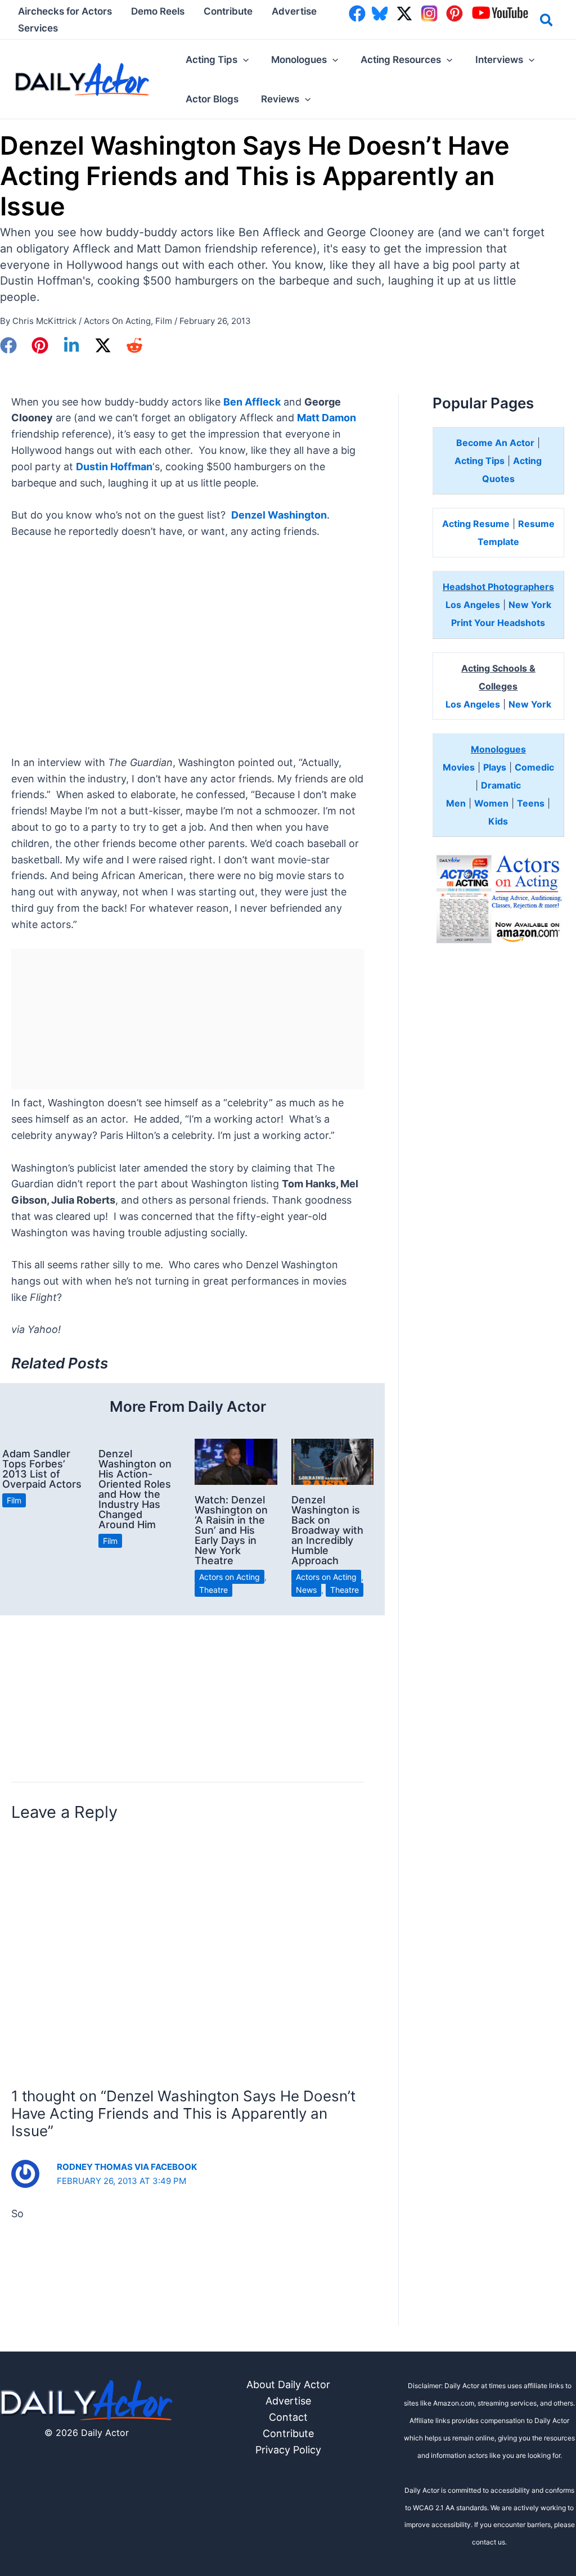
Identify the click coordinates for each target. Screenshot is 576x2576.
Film (164, 321)
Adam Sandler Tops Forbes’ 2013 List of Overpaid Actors (42, 1469)
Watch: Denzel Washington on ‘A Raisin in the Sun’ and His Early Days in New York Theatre (231, 1530)
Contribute (288, 2433)
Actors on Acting (117, 321)
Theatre (213, 1590)
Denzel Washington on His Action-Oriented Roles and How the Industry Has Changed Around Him (135, 1489)
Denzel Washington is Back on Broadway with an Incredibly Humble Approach (327, 1530)
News (306, 1590)
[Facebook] (8, 345)
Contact (288, 2417)
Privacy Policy (288, 2450)
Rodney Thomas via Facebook (127, 2167)
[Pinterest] (40, 345)
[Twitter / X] (103, 345)
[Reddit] (134, 345)
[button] (547, 22)
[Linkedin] (71, 345)
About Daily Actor (288, 2384)
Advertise (288, 2401)
